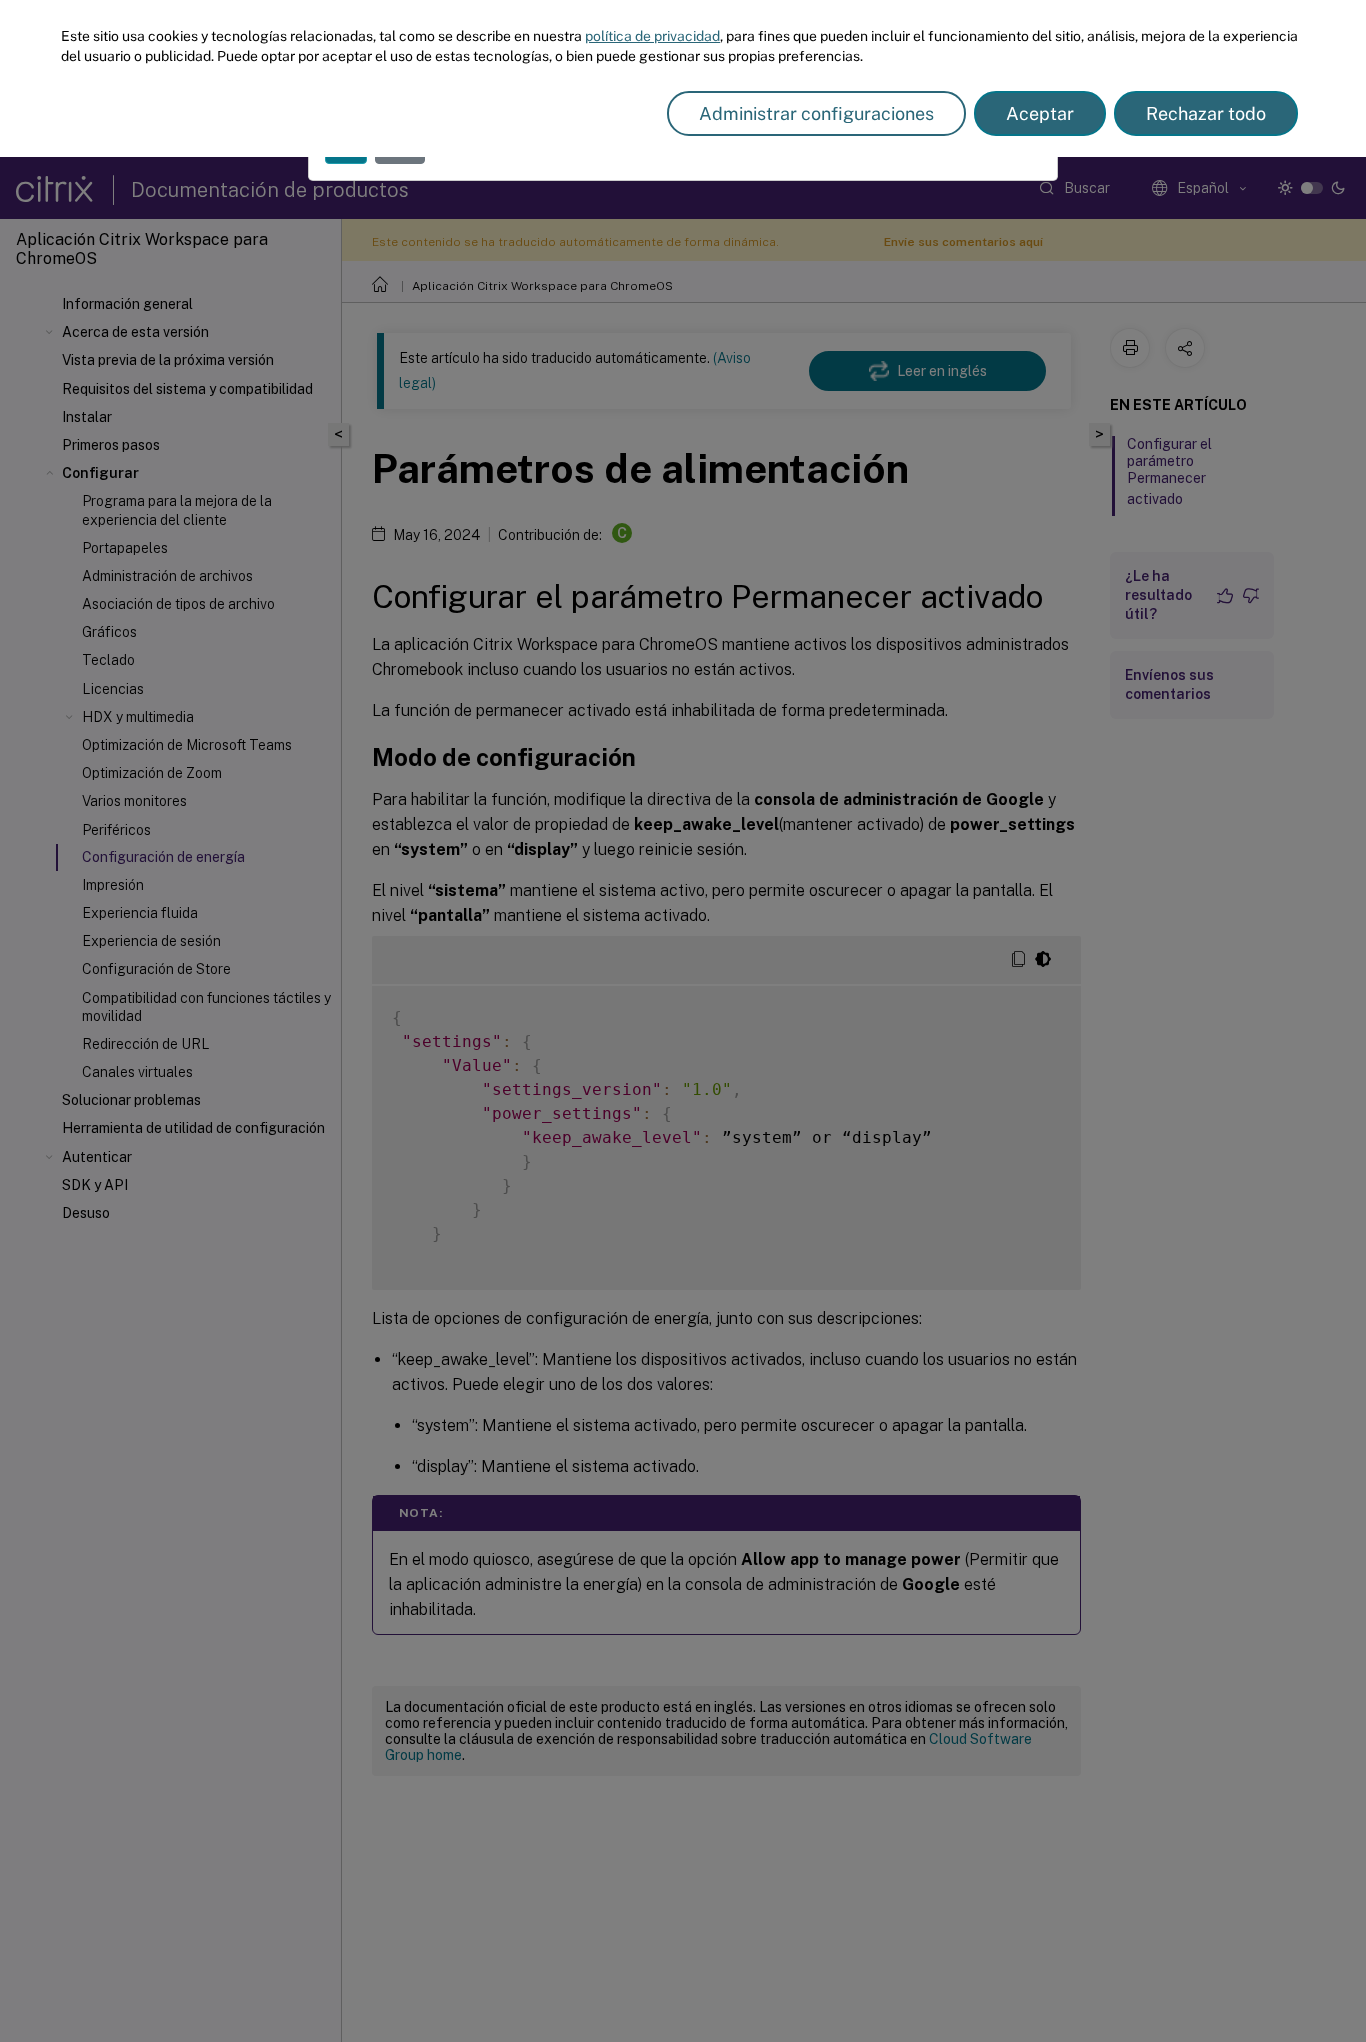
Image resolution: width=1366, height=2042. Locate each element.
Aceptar (1040, 113)
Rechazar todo (1206, 113)
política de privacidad (652, 36)
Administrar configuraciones (816, 113)
